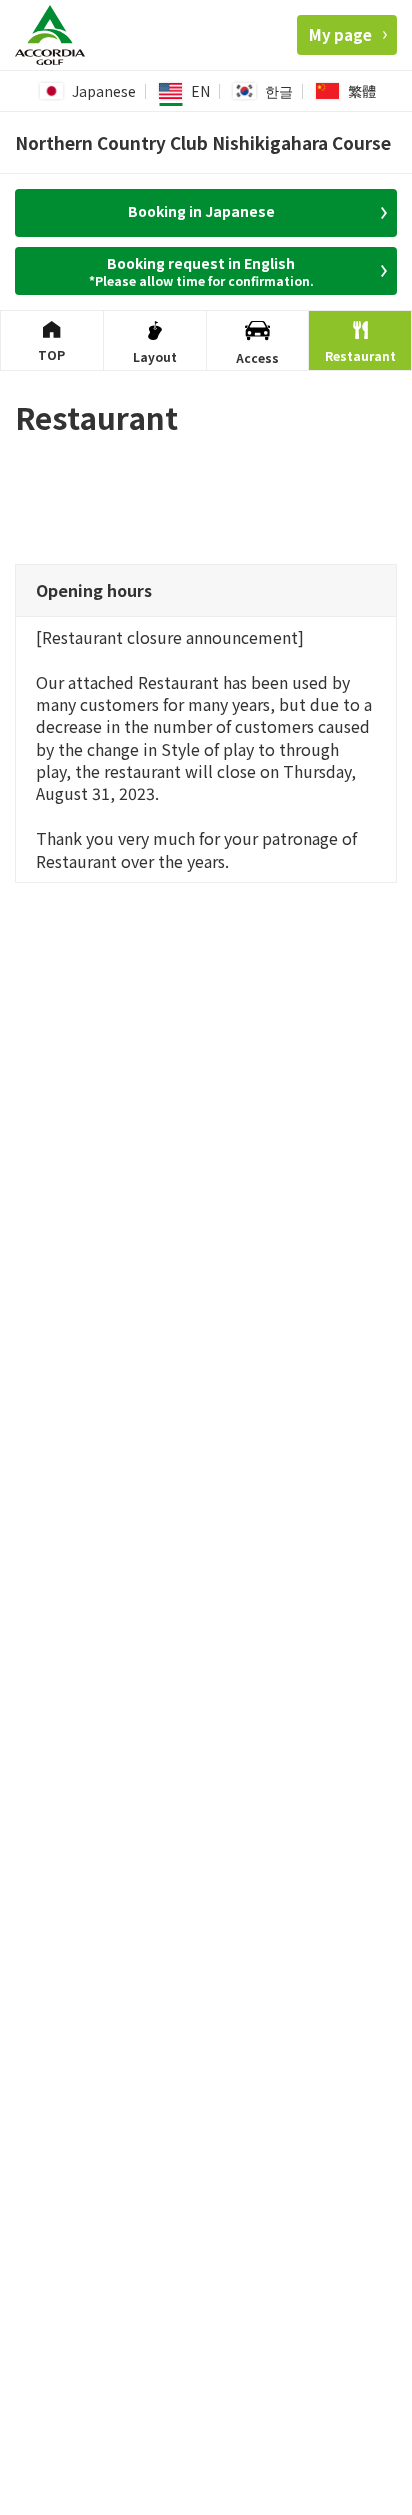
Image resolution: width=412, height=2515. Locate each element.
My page (340, 34)
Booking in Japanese (201, 211)
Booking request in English (201, 271)
